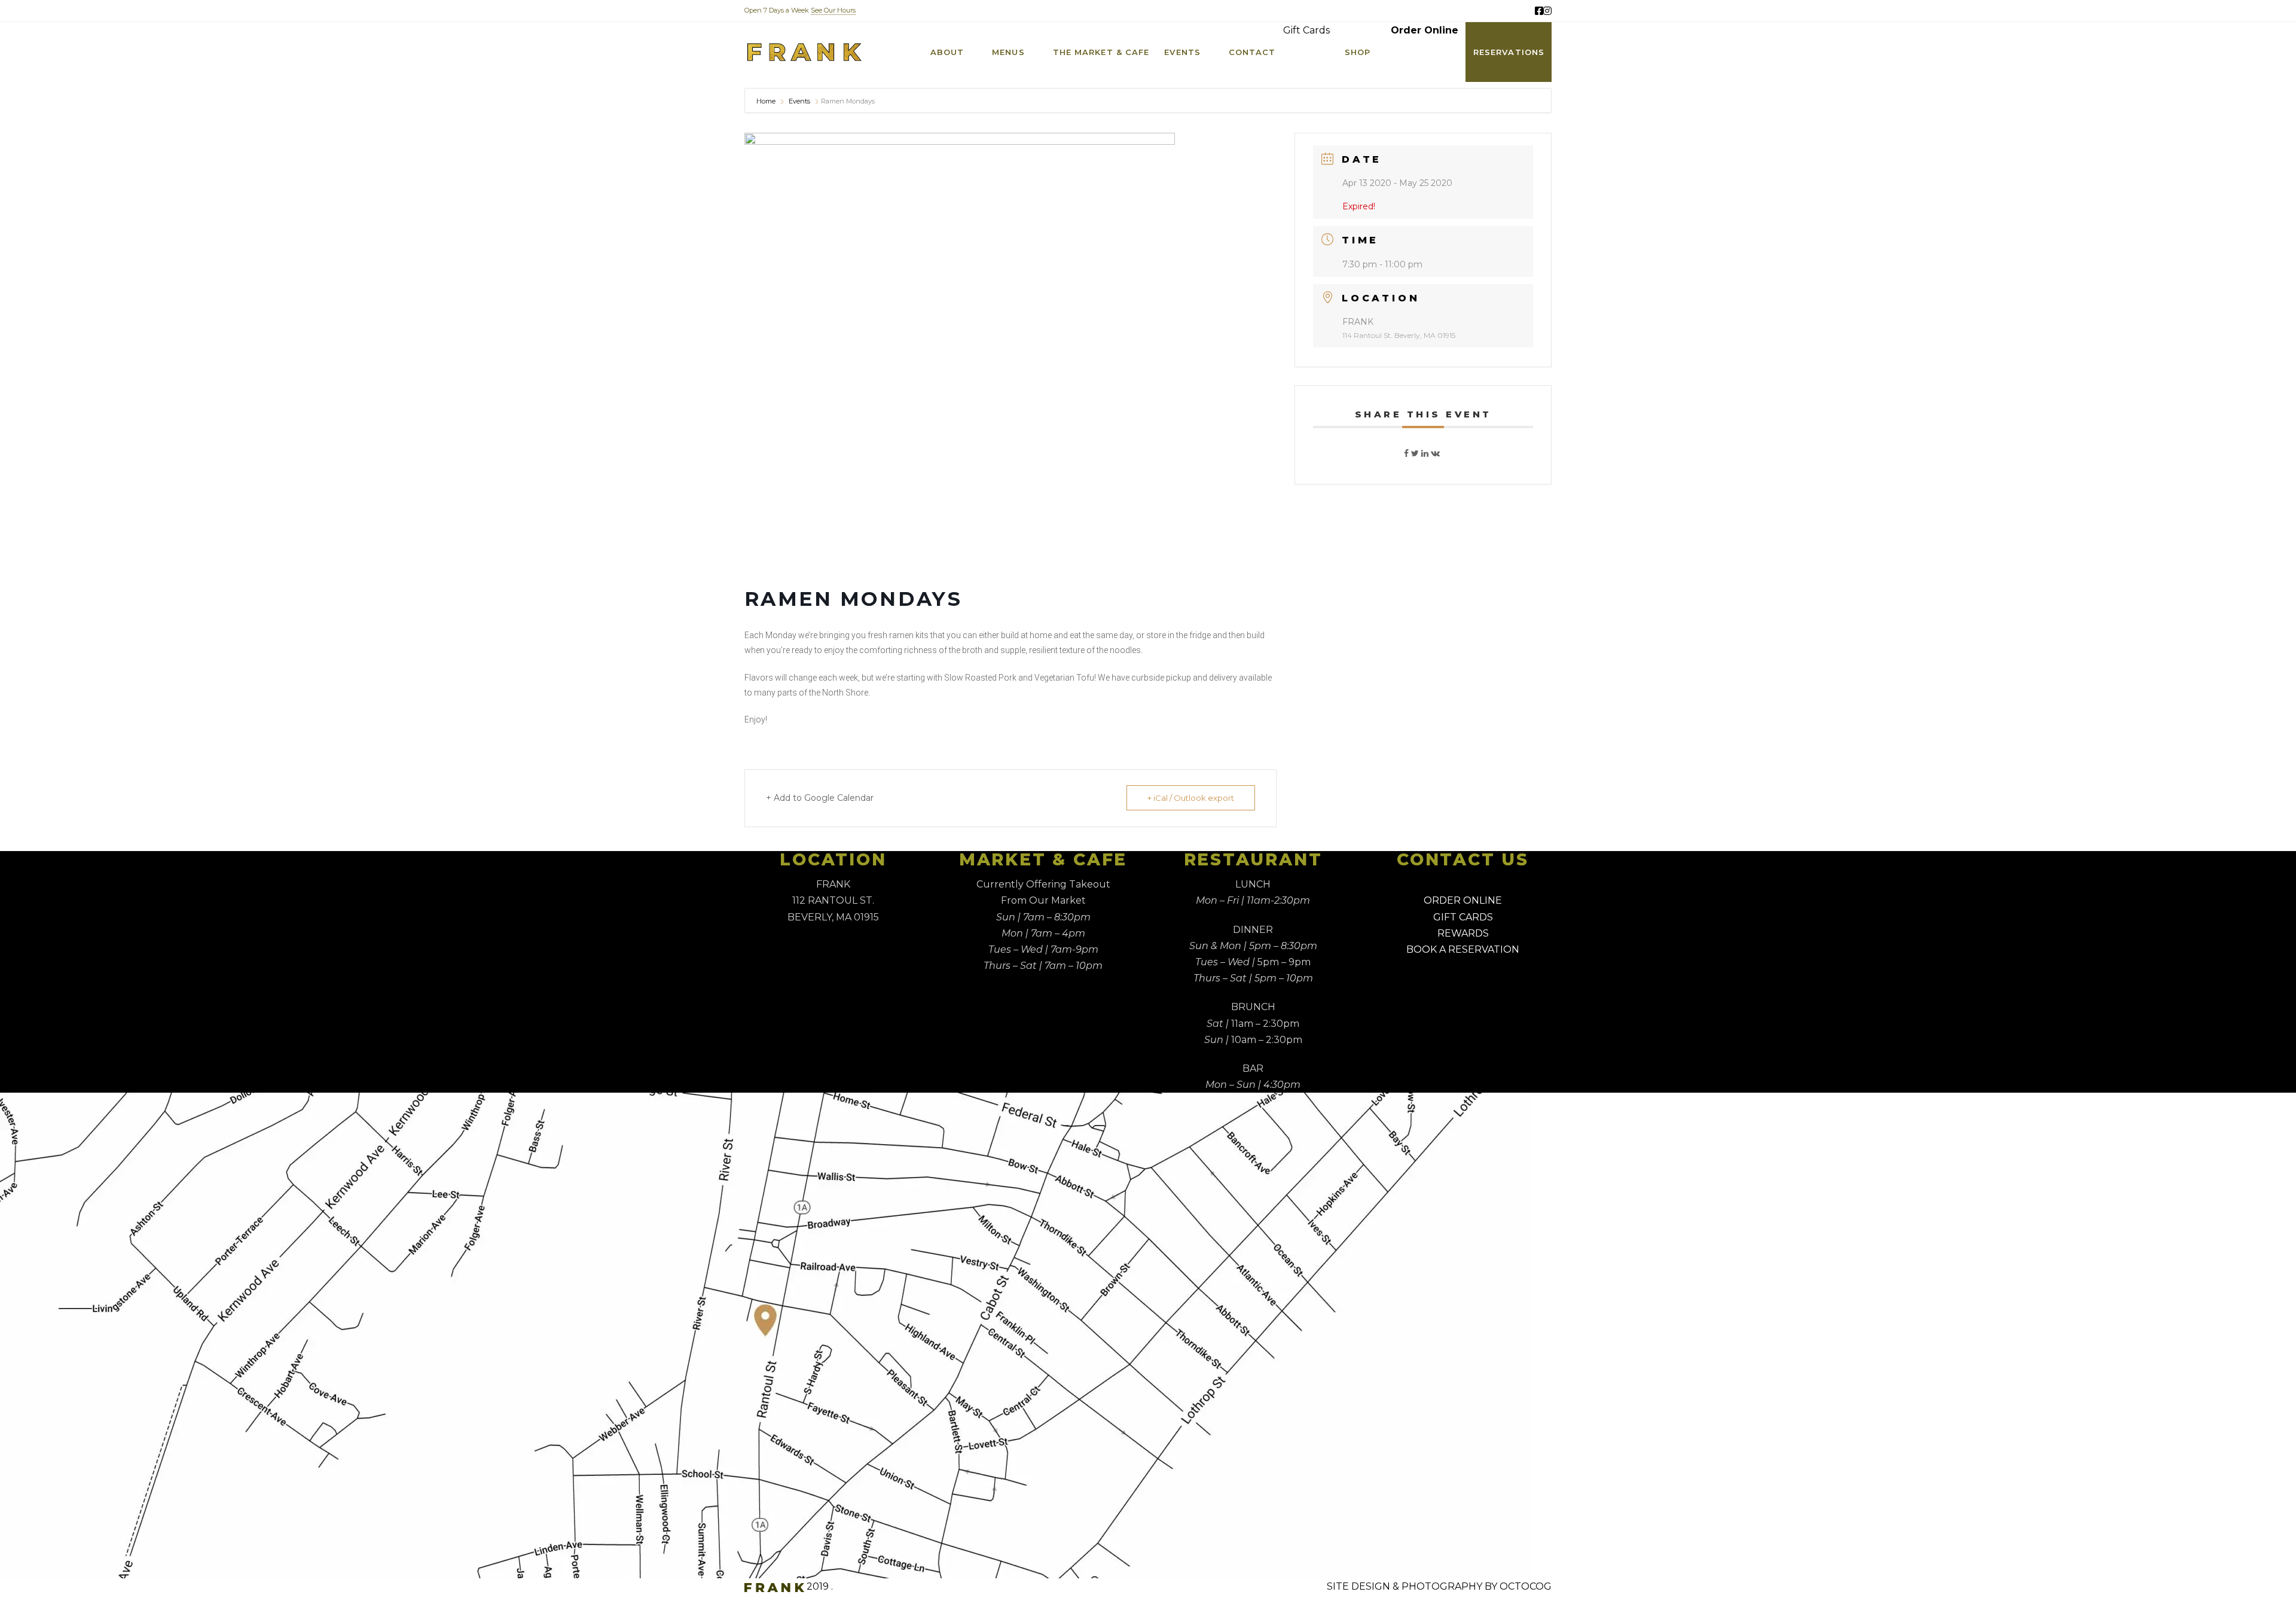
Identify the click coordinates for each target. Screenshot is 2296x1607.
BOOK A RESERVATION (1463, 949)
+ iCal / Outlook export (1191, 798)
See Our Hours (833, 10)
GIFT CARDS (1463, 917)
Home (766, 101)
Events (799, 101)
